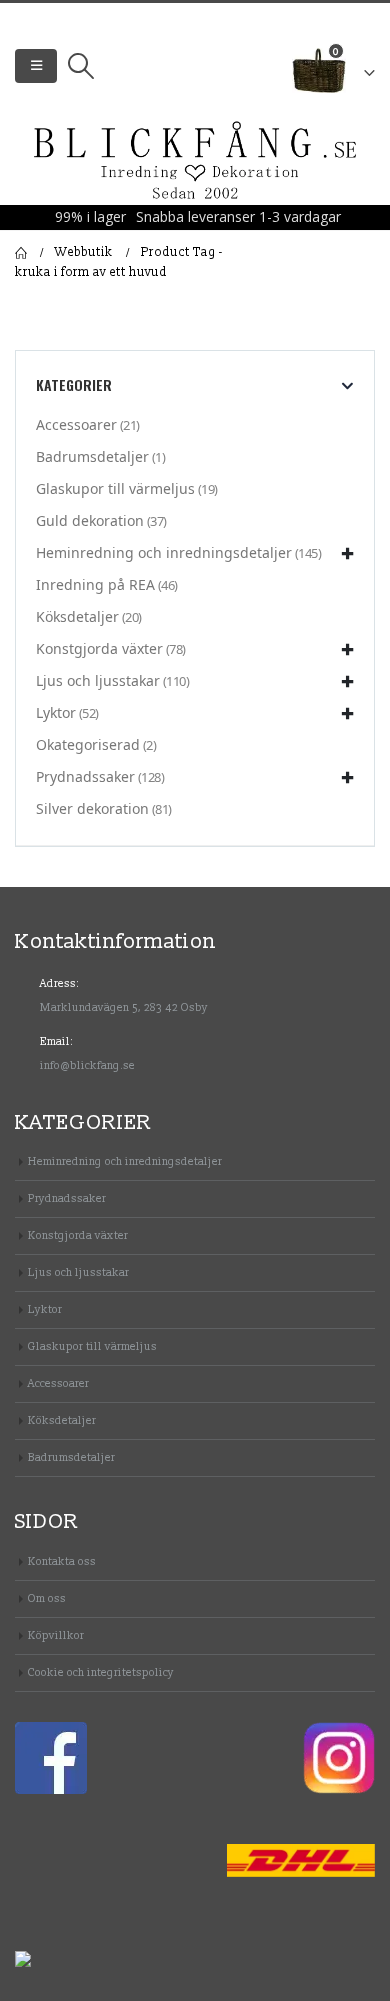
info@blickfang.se (87, 1065)
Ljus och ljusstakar (98, 680)
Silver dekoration (92, 808)
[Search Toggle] (80, 66)
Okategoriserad (88, 744)
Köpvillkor (56, 1635)
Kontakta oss (62, 1561)
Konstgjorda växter (99, 648)
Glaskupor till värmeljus (115, 488)
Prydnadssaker (85, 776)
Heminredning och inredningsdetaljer (164, 552)
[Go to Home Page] (21, 253)
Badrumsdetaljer (92, 456)
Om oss (47, 1598)
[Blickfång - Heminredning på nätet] (195, 161)
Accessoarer (76, 424)
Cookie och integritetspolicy (101, 1672)
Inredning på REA (95, 584)
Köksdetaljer (77, 616)
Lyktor (56, 712)
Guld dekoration (90, 520)
